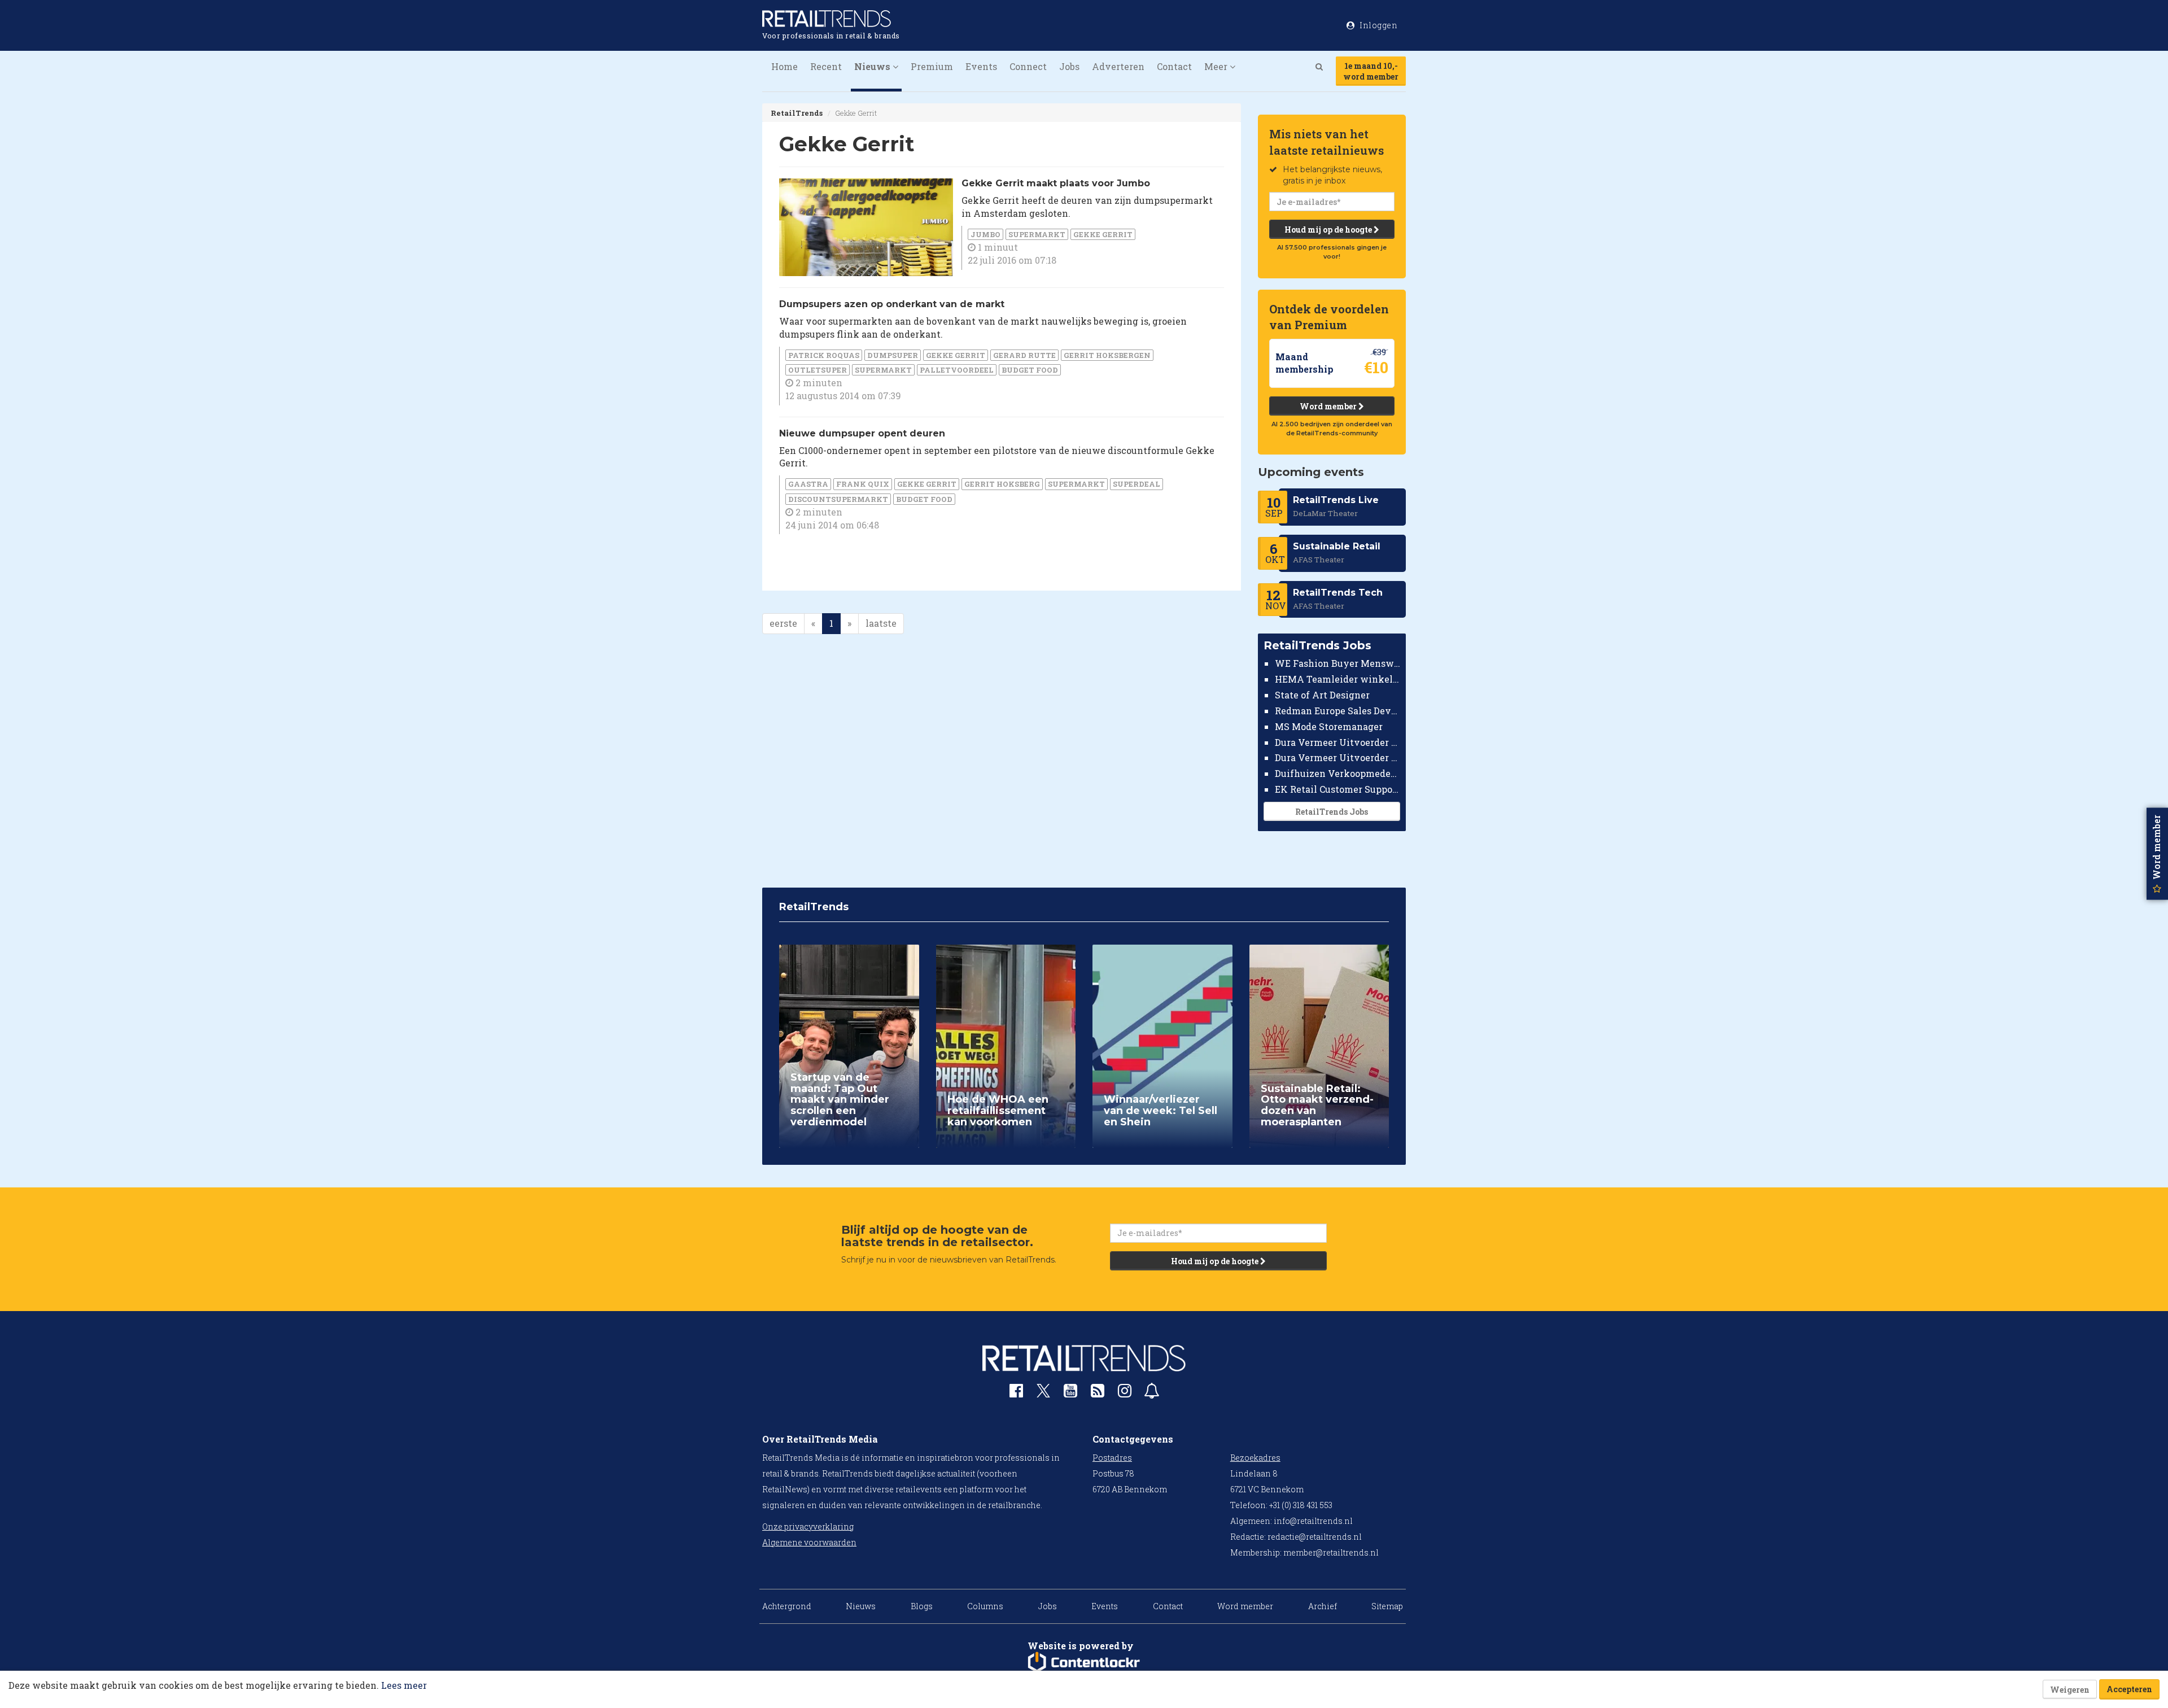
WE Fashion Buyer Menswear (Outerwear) (1338, 663)
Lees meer (404, 1685)
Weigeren (2070, 1690)
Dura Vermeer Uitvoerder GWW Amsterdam (1338, 742)
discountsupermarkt (838, 499)
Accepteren (2129, 1689)
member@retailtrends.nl (1331, 1552)
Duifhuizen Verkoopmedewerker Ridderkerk (1338, 773)
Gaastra (808, 484)
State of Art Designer (1322, 695)
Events (981, 66)
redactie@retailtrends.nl (1315, 1537)
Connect (1028, 66)
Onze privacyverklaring (808, 1526)
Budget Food (1030, 370)
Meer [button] (1217, 66)
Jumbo (985, 234)
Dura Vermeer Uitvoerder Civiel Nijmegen (1338, 757)
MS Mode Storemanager (1329, 726)
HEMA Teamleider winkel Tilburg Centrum (1338, 679)
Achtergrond (787, 1606)
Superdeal (1137, 484)
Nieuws (861, 1606)
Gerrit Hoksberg (1002, 484)
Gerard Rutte (1024, 355)
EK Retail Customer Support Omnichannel (1338, 789)
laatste (881, 623)
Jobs (1069, 66)
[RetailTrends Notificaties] (1152, 1393)
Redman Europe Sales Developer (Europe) (1338, 711)
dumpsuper (893, 355)
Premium (932, 66)
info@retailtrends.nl (1313, 1521)
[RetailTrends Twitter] (1043, 1394)
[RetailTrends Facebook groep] (1016, 1393)
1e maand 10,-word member (1371, 71)
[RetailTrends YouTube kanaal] (1070, 1393)
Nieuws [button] (873, 66)
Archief (1323, 1606)
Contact (1174, 66)
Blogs (922, 1606)
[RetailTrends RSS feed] (1098, 1393)
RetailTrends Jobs (1332, 812)
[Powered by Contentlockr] (1084, 1662)
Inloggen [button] (1378, 25)
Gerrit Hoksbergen (1107, 355)
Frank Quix (863, 484)
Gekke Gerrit (1103, 234)
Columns (985, 1606)
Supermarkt (1037, 234)
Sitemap (1387, 1606)
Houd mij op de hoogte (1329, 230)
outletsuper (818, 370)
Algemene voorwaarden (809, 1542)
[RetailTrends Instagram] (1125, 1393)
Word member (1329, 406)
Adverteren (1118, 66)
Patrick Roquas (824, 355)
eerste (783, 623)
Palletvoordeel (957, 370)
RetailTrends (797, 113)
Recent (826, 66)
